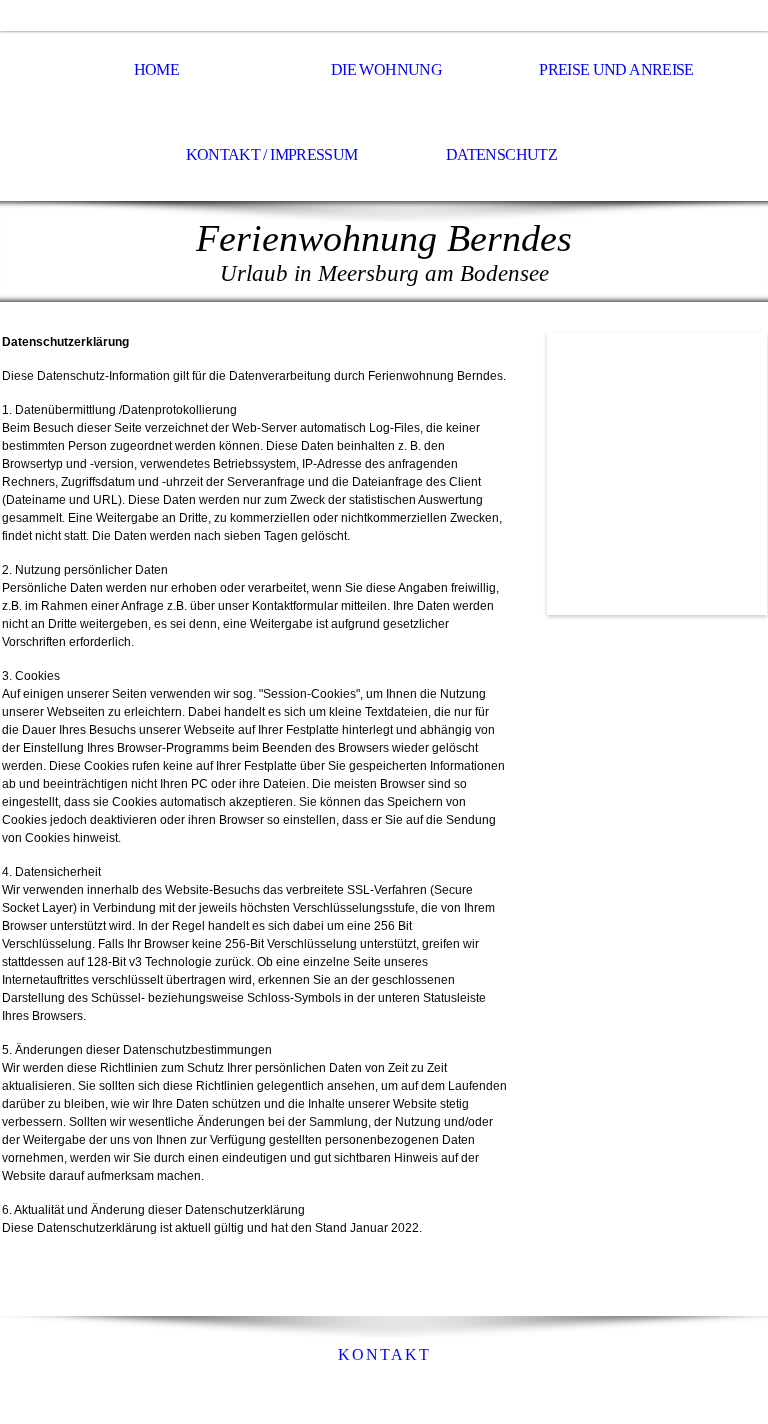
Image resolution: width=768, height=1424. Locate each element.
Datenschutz (501, 154)
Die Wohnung (386, 69)
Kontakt (384, 1354)
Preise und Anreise (616, 69)
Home (156, 69)
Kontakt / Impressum (272, 154)
